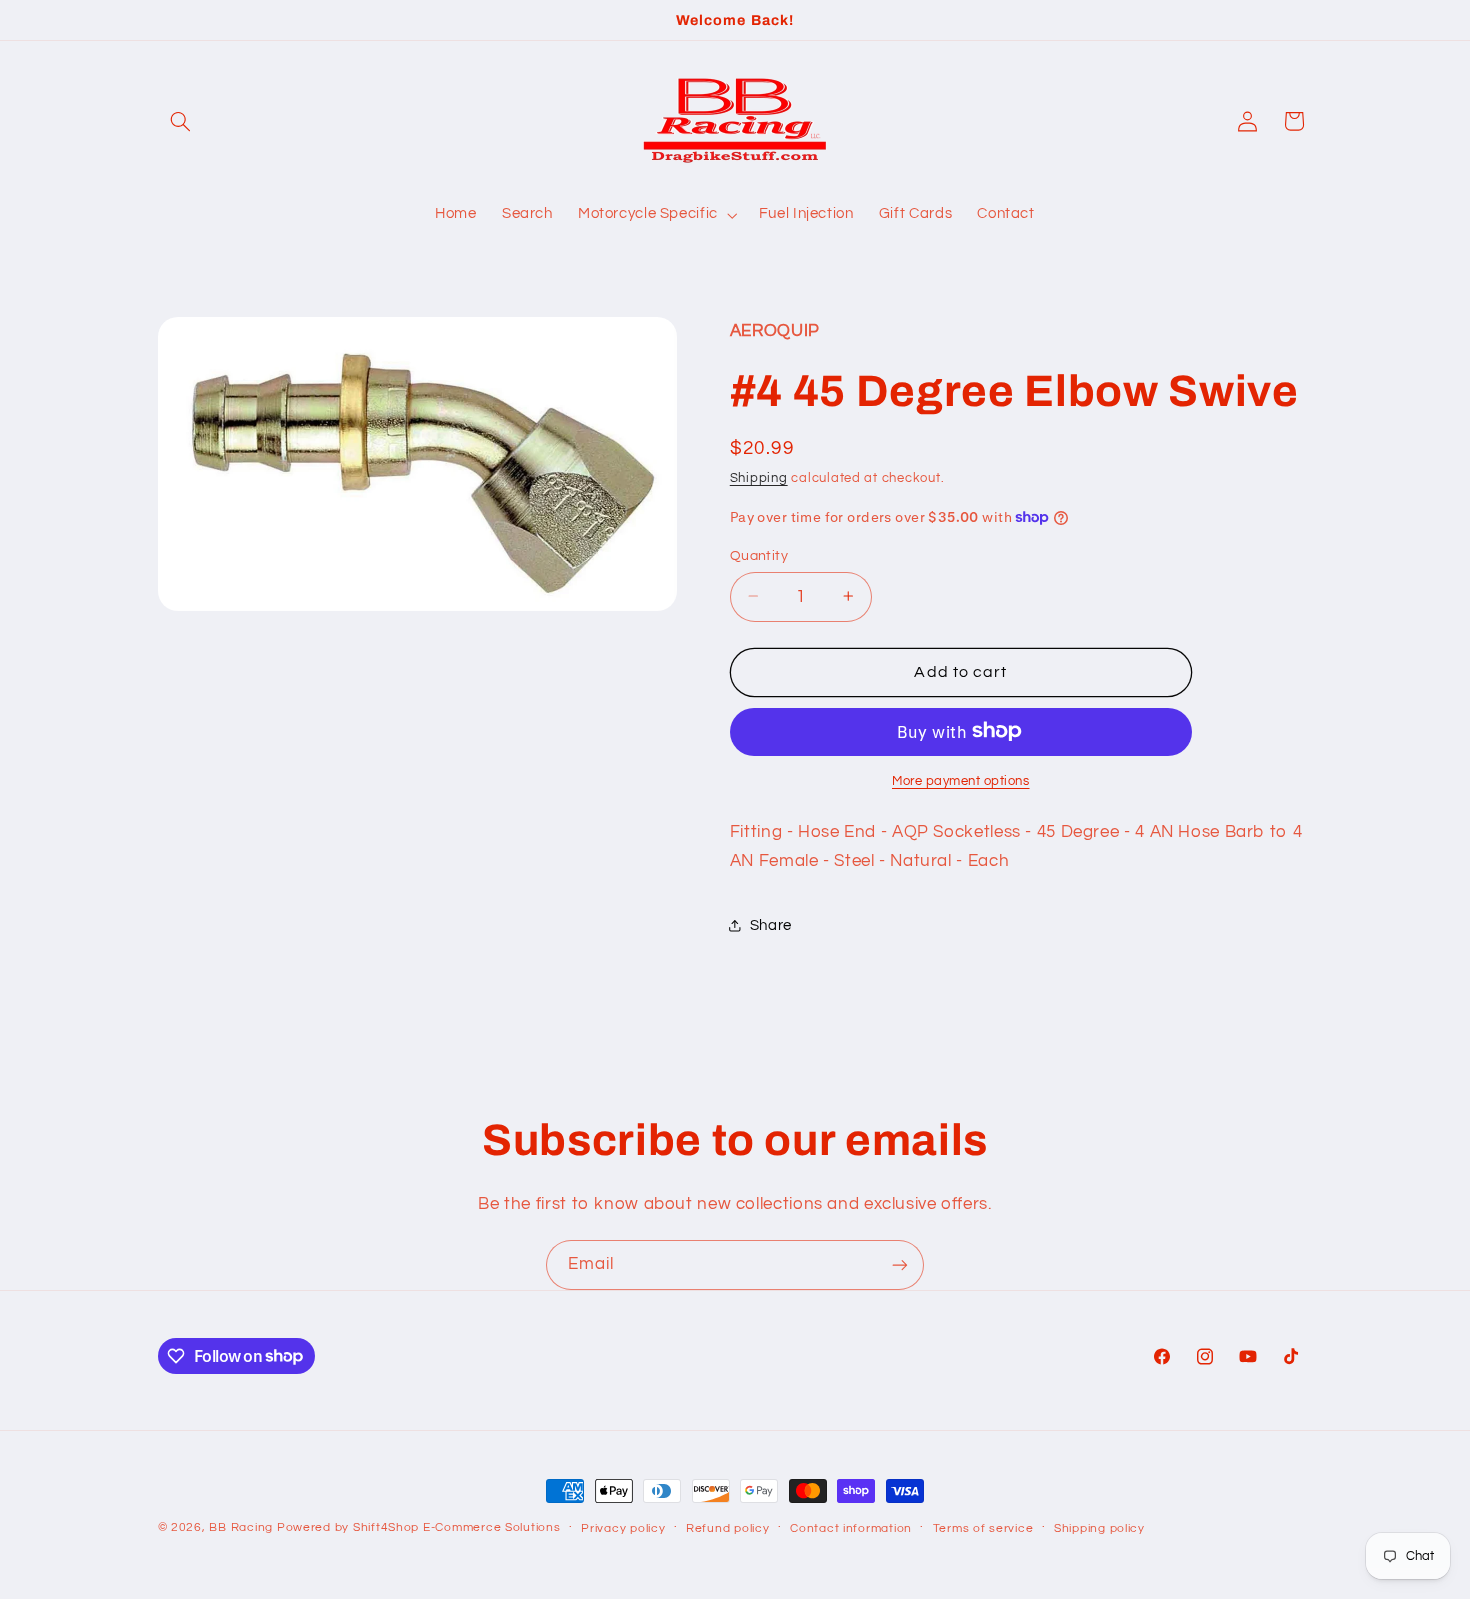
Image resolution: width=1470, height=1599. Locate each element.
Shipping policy (1099, 1528)
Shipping (759, 478)
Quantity (759, 555)
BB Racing (241, 1527)
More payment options (961, 780)
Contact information (851, 1528)
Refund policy (728, 1528)
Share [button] (771, 924)
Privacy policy (623, 1528)
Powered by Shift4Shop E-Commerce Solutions (419, 1527)
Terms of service (983, 1528)
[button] (181, 121)
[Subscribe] (900, 1264)
